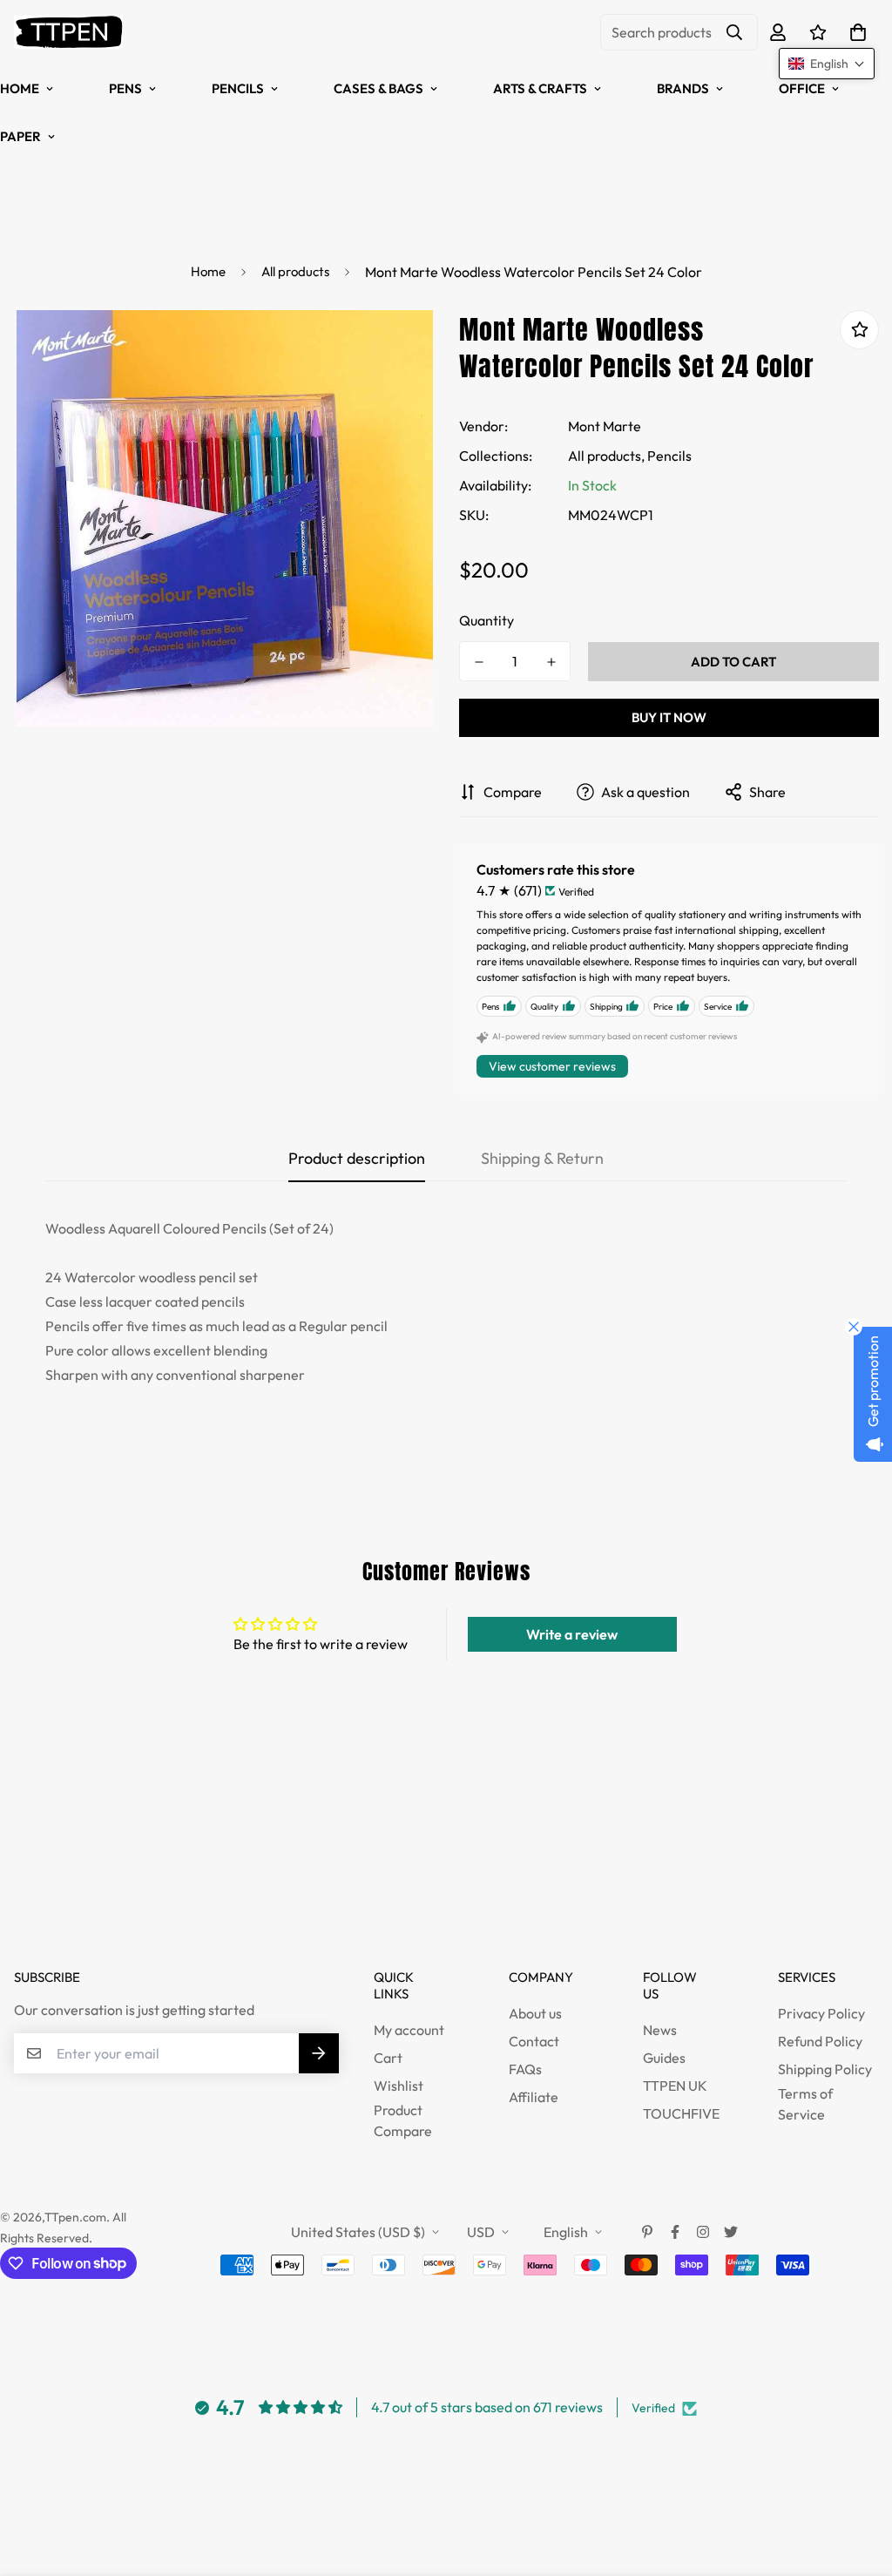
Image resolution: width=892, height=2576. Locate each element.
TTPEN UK (675, 2086)
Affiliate (534, 2097)
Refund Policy (820, 2041)
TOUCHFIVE (681, 2113)
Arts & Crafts (540, 88)
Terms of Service (805, 2104)
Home (208, 271)
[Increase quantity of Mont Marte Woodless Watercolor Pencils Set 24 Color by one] (551, 662)
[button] (855, 32)
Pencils (238, 88)
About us (535, 2013)
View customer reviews (552, 1066)
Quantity (487, 620)
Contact (534, 2041)
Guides (664, 2058)
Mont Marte (605, 426)
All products (295, 271)
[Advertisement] (317, 1881)
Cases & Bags (378, 88)
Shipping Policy (825, 2069)
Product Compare (403, 2120)
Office (802, 88)
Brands (683, 88)
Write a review (572, 1634)
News (660, 2030)
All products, (606, 456)
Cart (388, 2058)
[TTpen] (68, 32)
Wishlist (399, 2086)
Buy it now (669, 717)
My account (409, 2030)
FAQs (525, 2069)
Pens (125, 88)
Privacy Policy (821, 2013)
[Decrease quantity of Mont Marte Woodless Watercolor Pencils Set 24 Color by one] (479, 662)
